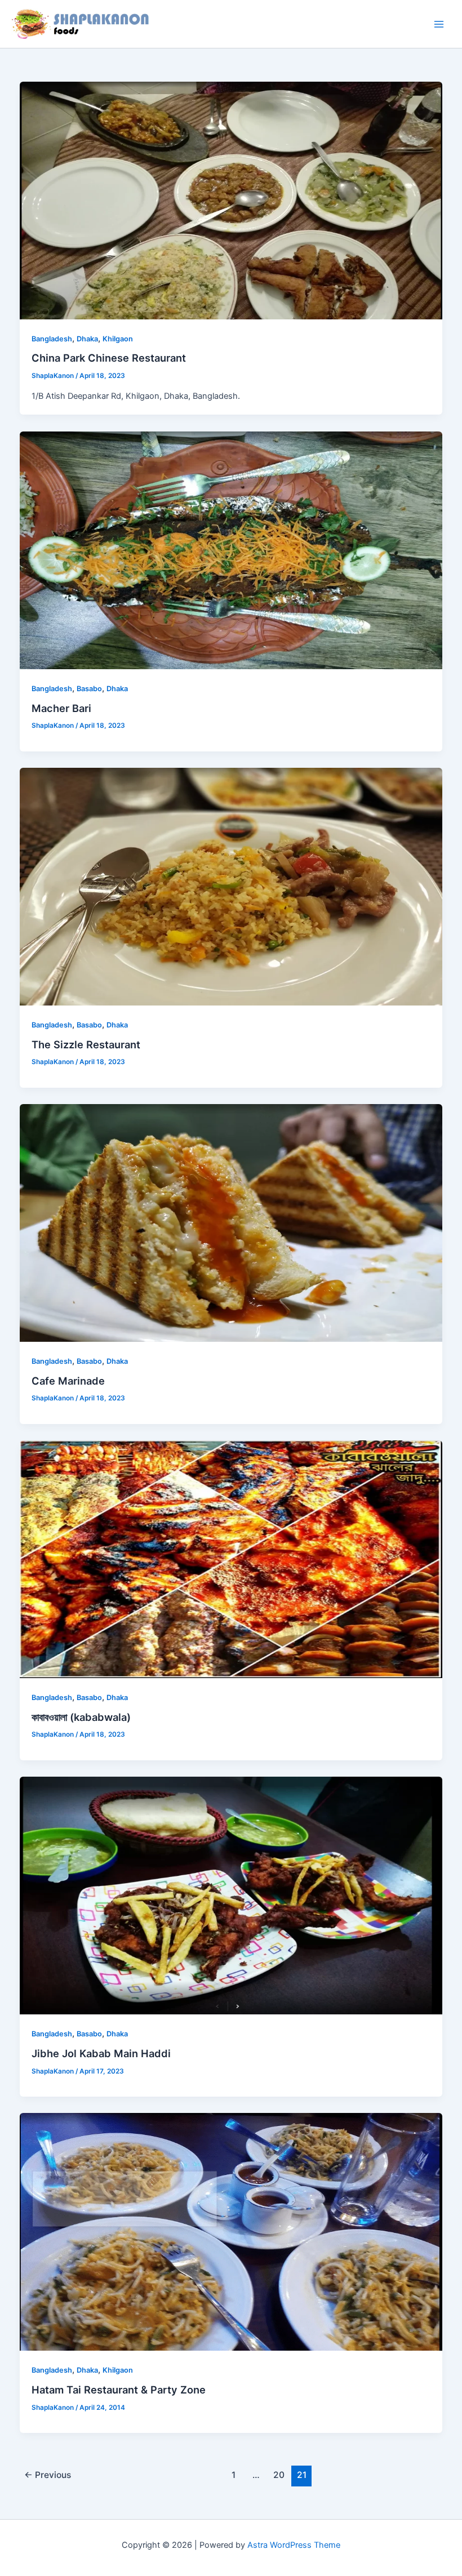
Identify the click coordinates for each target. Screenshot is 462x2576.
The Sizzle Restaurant (86, 1044)
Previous (48, 2475)
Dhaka (87, 339)
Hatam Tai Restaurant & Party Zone (119, 2390)
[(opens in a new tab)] (231, 550)
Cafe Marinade (68, 1381)
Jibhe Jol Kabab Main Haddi (101, 2053)
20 (279, 2475)
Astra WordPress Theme (294, 2545)
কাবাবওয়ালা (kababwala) (81, 1717)
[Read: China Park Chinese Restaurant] (231, 200)
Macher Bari (61, 708)
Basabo (89, 689)
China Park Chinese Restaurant (109, 358)
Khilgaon (118, 339)
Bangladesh (52, 339)
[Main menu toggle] (439, 24)
